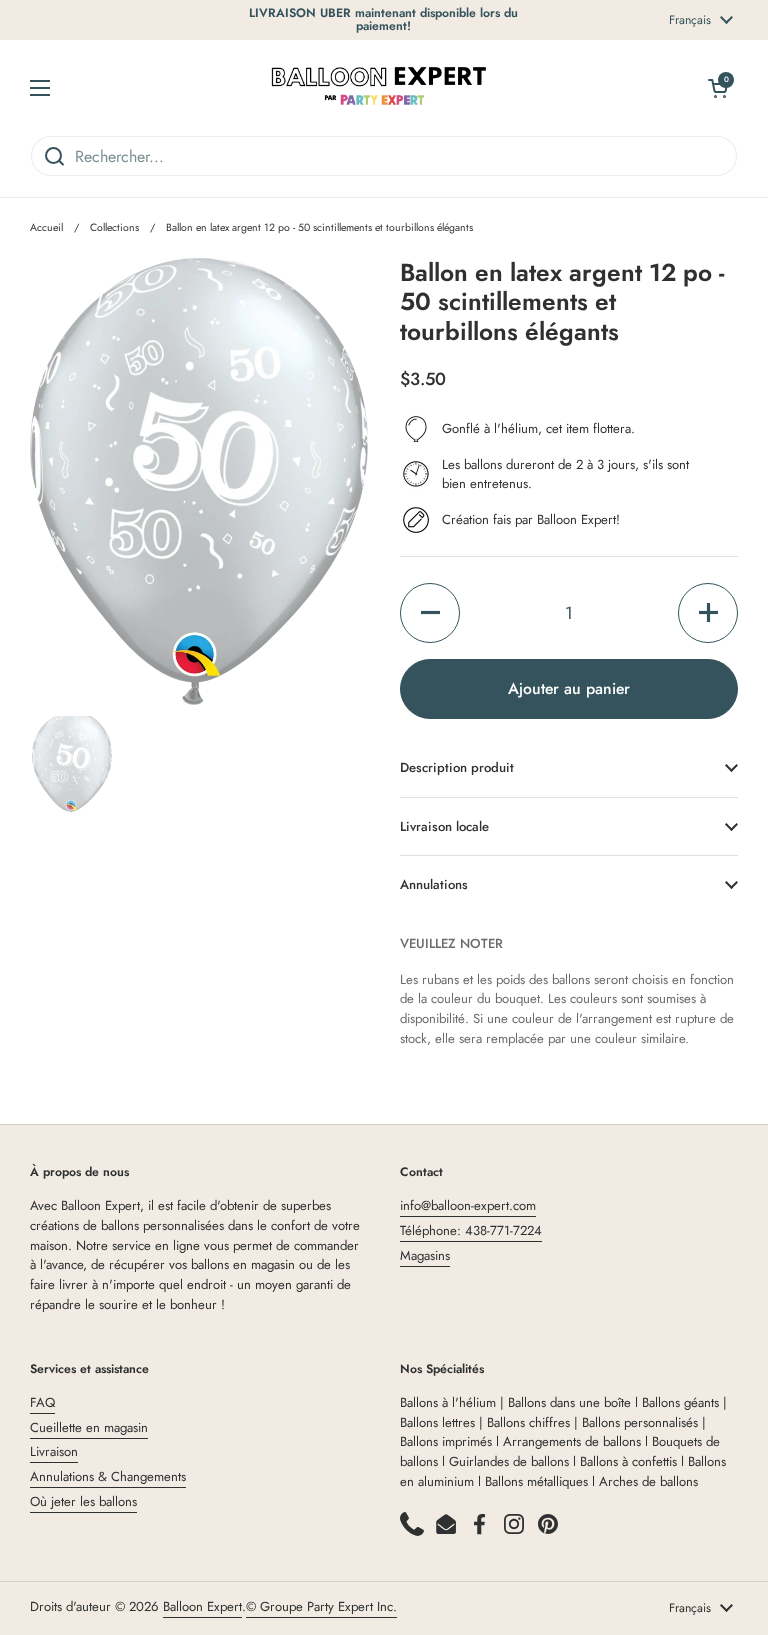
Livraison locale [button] (444, 826)
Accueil (46, 227)
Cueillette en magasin (89, 1427)
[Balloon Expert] (379, 87)
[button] (430, 613)
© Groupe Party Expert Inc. (321, 1606)
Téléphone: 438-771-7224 (471, 1230)
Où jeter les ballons (83, 1501)
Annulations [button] (434, 884)
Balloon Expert (202, 1606)
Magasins (425, 1255)
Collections (114, 227)
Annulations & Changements (108, 1476)
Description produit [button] (457, 767)
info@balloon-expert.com (468, 1205)
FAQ (42, 1402)
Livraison (54, 1451)
